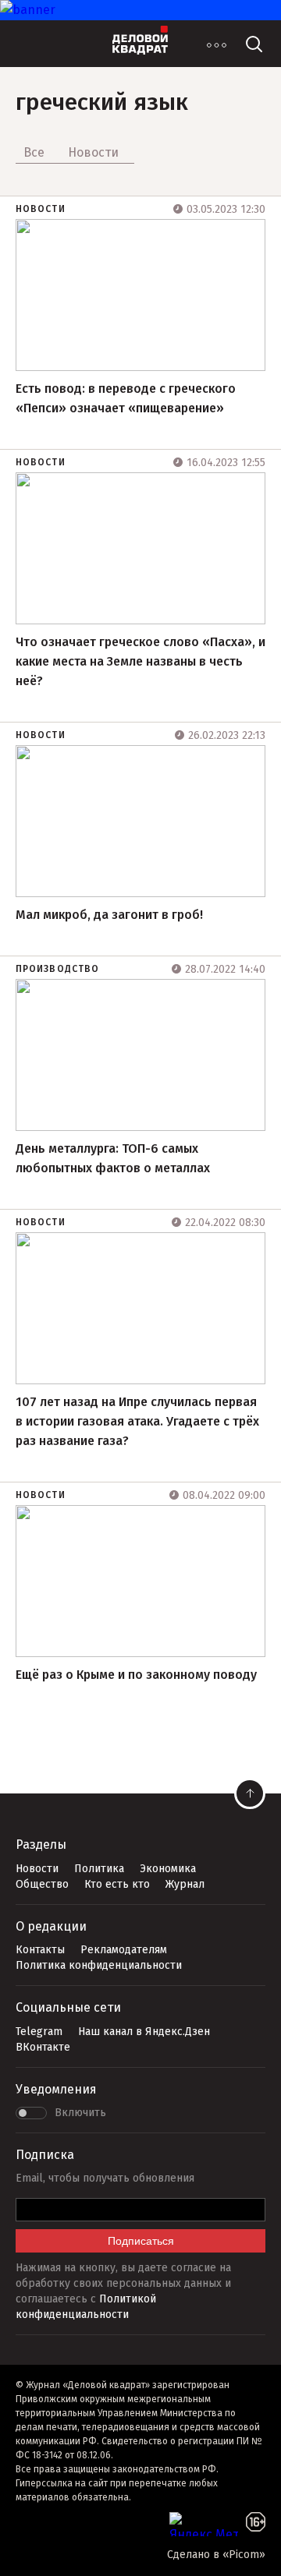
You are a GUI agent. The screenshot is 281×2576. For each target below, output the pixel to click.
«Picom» (244, 2555)
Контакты (40, 1950)
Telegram (39, 2032)
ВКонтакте (43, 2047)
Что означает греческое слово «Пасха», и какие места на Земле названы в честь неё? (140, 661)
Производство (57, 969)
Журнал (185, 1884)
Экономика (168, 1869)
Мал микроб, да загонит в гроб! (109, 915)
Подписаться (141, 2241)
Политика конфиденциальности (99, 1965)
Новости (41, 209)
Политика (99, 1869)
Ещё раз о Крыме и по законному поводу (136, 1675)
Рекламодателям (124, 1950)
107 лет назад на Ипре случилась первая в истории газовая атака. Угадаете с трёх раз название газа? (137, 1421)
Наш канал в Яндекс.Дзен (144, 2032)
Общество (42, 1884)
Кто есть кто (117, 1884)
